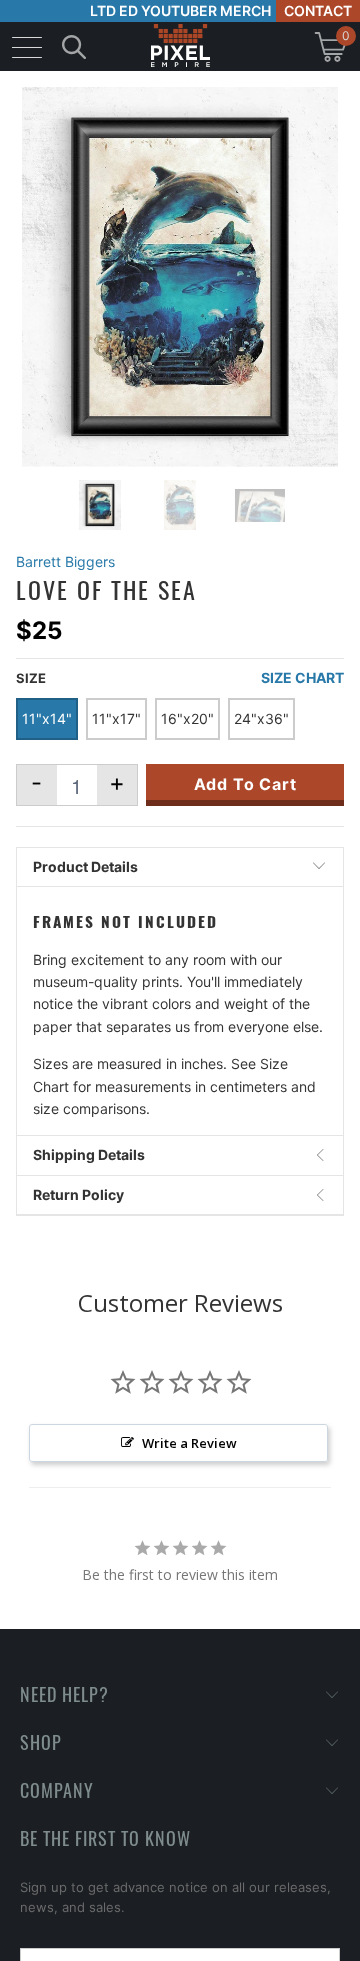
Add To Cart (245, 784)
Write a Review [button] (189, 1443)
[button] (67, 1945)
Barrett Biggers (65, 561)
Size (31, 678)
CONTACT (318, 10)
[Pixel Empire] (180, 46)
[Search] (74, 46)
